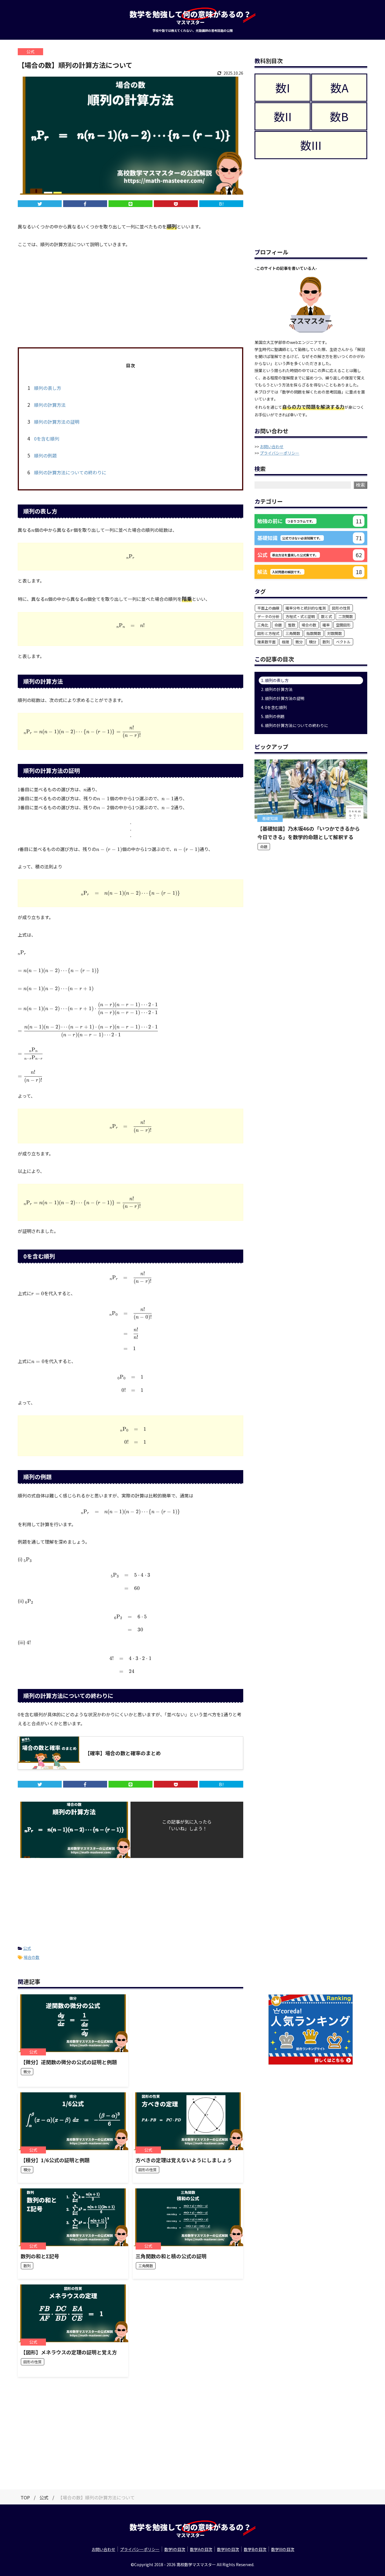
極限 (286, 642)
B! (221, 204)
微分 (299, 642)
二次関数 (346, 616)
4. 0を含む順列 (274, 707)
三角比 (263, 625)
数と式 (327, 616)
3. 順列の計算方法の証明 (283, 698)
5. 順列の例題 (273, 716)
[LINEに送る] (130, 204)
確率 (326, 625)
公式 (27, 1948)
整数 (292, 625)
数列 (326, 642)
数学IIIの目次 (283, 2549)
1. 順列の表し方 (275, 680)
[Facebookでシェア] (85, 204)
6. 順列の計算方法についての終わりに (295, 725)
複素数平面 (266, 642)
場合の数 (32, 1957)
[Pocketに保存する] (176, 204)
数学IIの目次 (228, 2549)
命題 (278, 625)
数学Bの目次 (255, 2549)
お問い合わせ (272, 446)
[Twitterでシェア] (40, 204)
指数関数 (314, 633)
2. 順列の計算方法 (277, 689)
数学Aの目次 (201, 2549)
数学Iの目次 (175, 2549)
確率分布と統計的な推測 (306, 608)
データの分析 (268, 616)
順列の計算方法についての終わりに (67, 472)
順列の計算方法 (47, 405)
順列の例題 (42, 455)
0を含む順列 (43, 439)
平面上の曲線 (268, 608)
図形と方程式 (268, 633)
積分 (313, 642)
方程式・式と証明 (300, 616)
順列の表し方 (44, 388)
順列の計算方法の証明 (53, 422)
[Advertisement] (130, 297)
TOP (25, 2497)
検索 (360, 485)
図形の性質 (341, 608)
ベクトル (343, 642)
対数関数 (335, 633)
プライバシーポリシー (280, 453)
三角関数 (293, 633)
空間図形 (343, 625)
